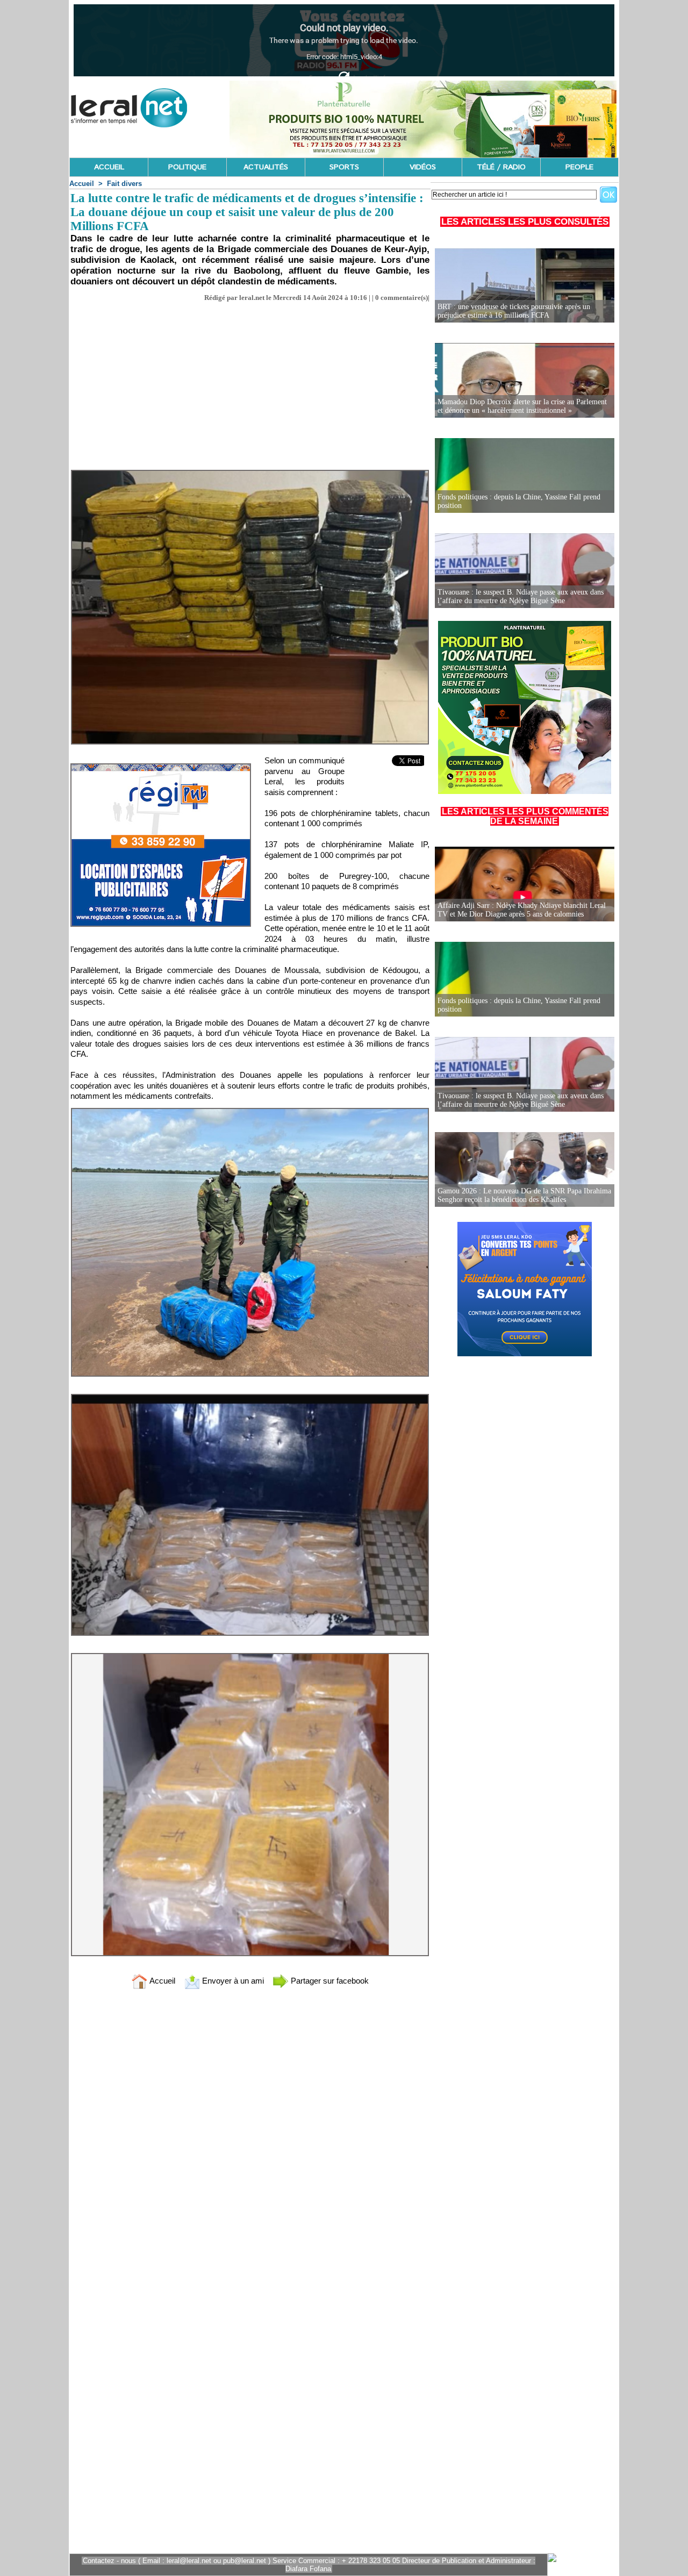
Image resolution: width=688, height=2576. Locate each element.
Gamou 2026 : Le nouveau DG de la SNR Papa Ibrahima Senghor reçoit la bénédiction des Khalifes (524, 1195)
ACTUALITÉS (266, 167)
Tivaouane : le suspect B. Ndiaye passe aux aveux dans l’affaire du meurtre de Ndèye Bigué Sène (521, 596)
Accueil (82, 184)
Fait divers (124, 184)
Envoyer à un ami (232, 1981)
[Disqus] (250, 2139)
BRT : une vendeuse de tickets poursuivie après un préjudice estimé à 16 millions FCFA (514, 311)
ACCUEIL (109, 167)
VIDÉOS (423, 167)
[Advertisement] (250, 383)
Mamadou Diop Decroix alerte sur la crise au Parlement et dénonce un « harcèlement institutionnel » (522, 406)
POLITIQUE (187, 167)
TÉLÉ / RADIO (501, 167)
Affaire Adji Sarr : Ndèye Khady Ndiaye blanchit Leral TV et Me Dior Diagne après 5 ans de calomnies (522, 910)
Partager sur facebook (329, 1981)
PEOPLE (579, 167)
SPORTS (344, 167)
